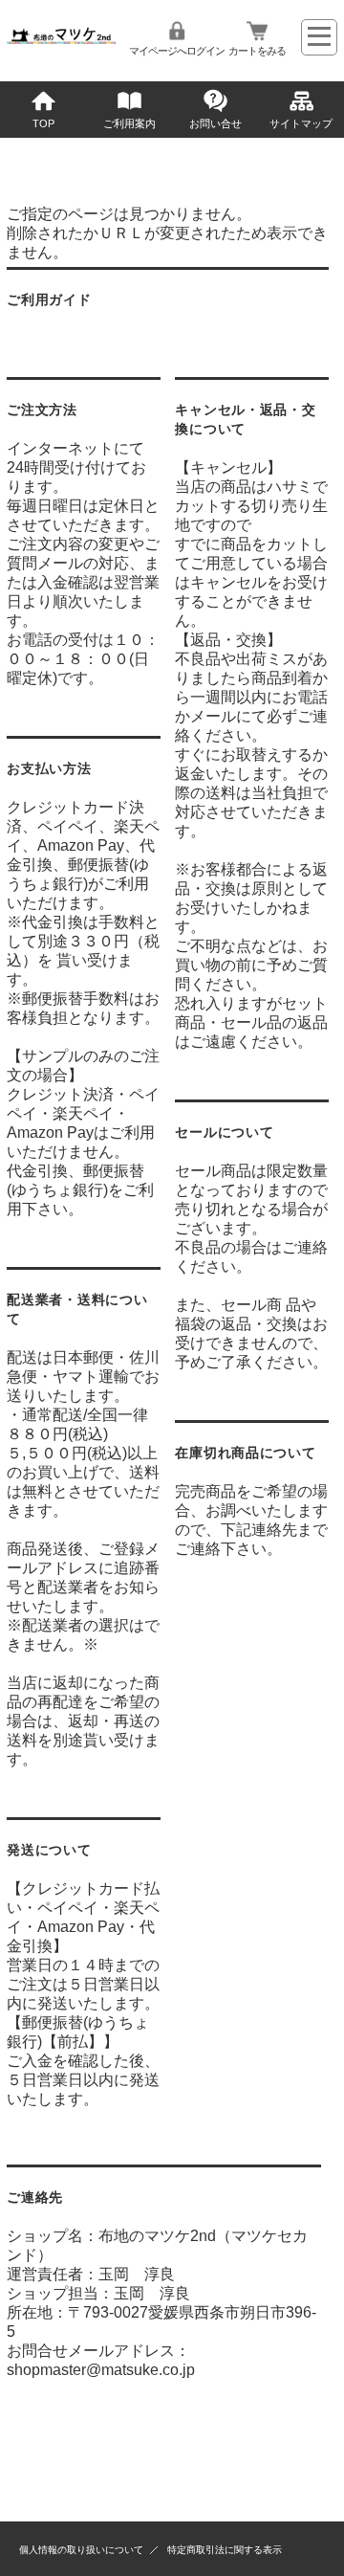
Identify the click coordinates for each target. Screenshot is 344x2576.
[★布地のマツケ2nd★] (61, 39)
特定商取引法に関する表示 (225, 2550)
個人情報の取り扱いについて (81, 2550)
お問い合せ (215, 123)
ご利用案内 (129, 123)
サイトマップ (301, 123)
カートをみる (257, 51)
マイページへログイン (177, 51)
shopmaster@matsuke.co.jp (101, 2370)
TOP (43, 123)
